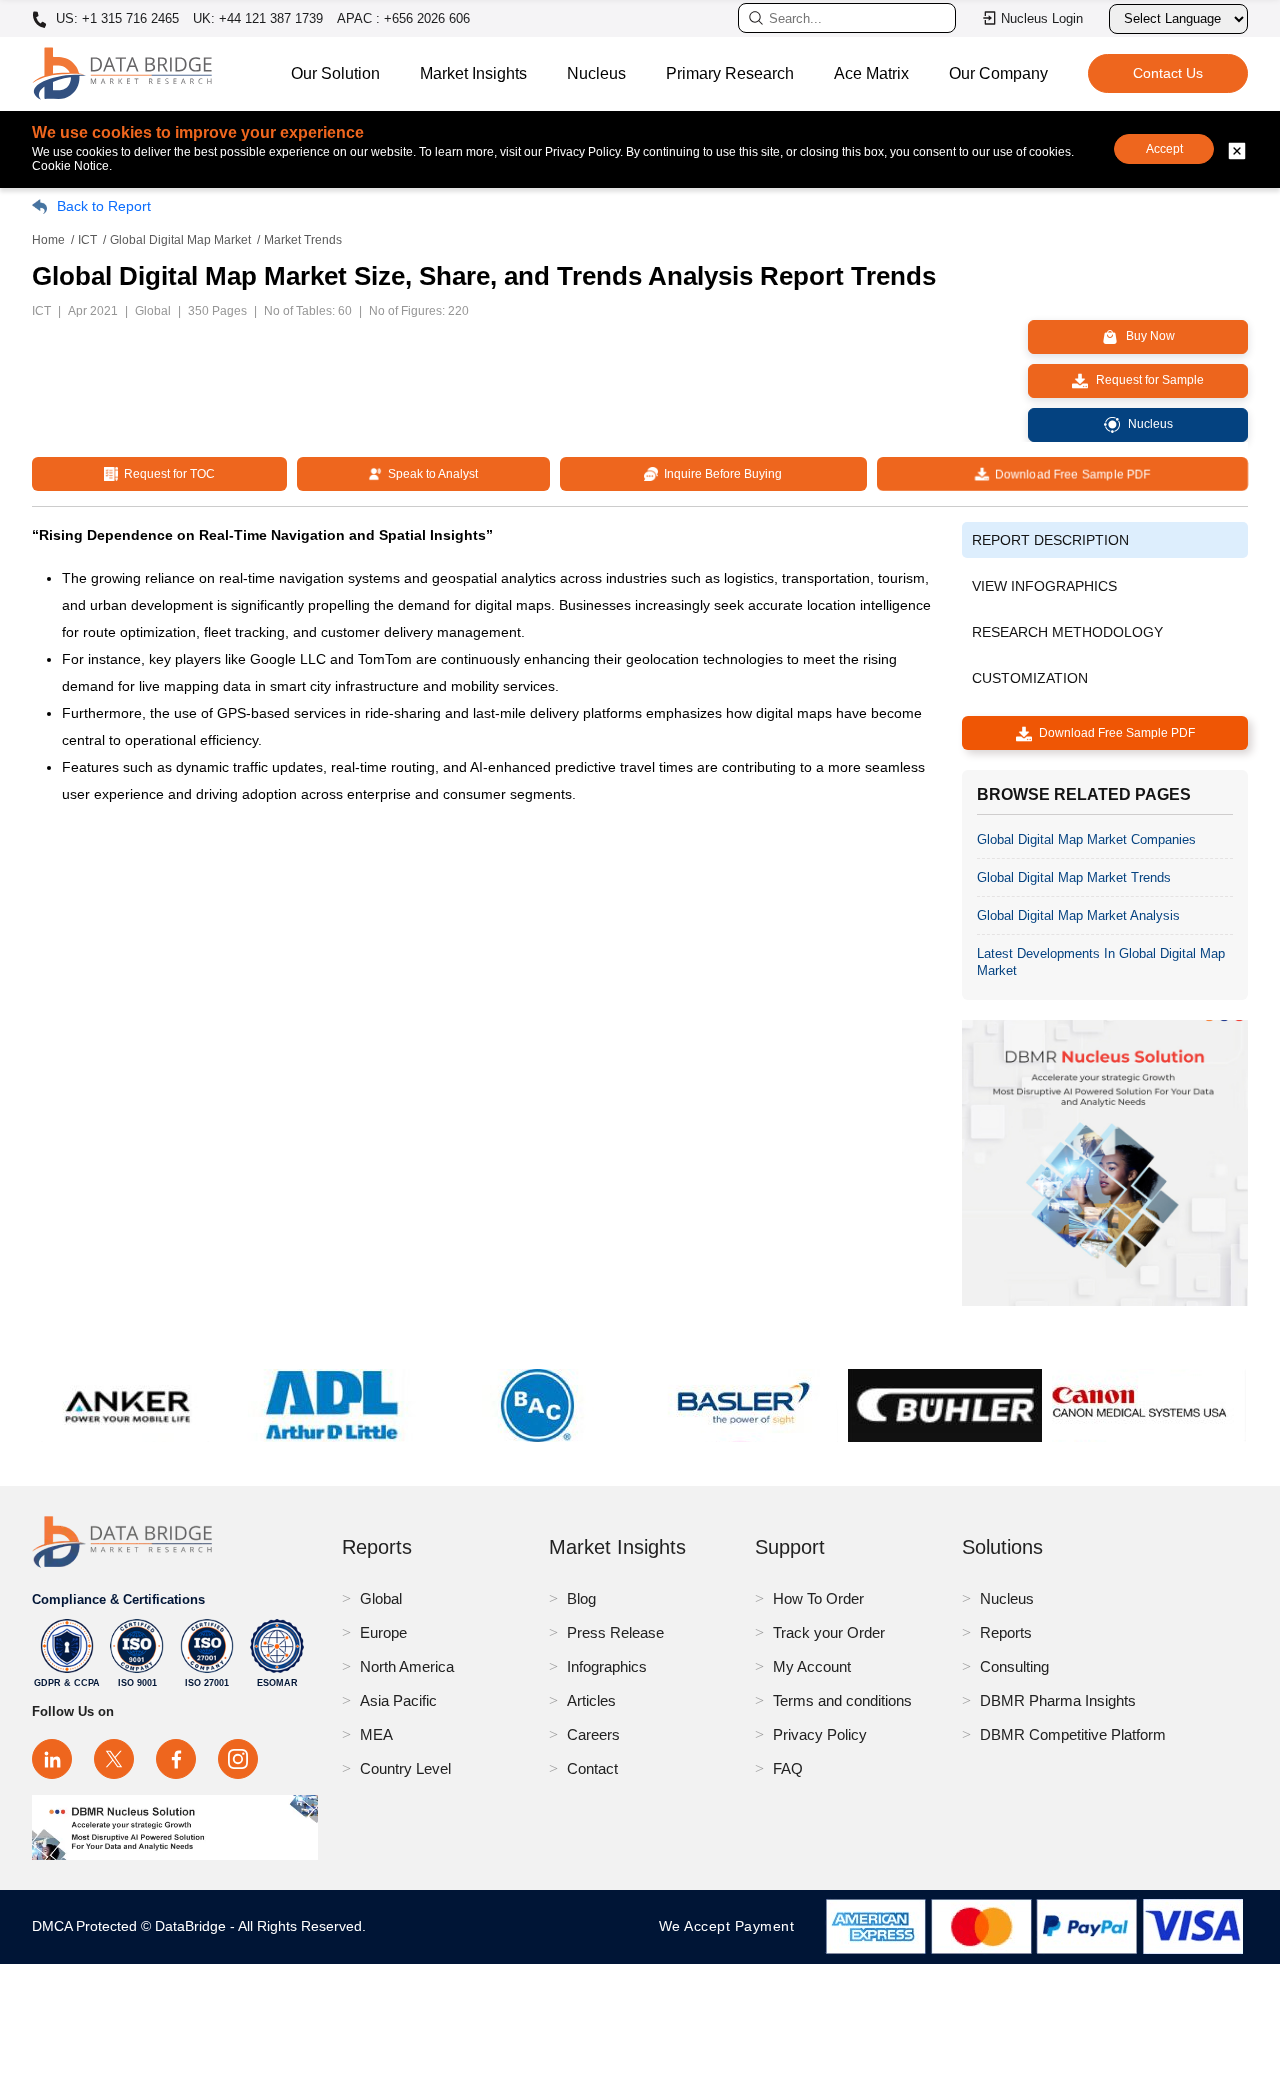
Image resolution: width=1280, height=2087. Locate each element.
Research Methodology (1067, 632)
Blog (581, 1598)
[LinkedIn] (52, 1759)
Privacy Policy (820, 1734)
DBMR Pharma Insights (1058, 1700)
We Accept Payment (731, 1926)
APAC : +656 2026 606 (403, 18)
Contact (592, 1768)
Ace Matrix (871, 73)
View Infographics (1044, 586)
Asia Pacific (398, 1700)
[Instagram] (238, 1759)
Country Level (405, 1768)
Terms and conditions (842, 1700)
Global (381, 1598)
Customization (1030, 678)
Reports (1006, 1632)
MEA (376, 1734)
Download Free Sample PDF (1069, 474)
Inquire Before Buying (720, 474)
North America (407, 1666)
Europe (383, 1632)
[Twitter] (114, 1759)
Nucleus (596, 73)
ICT (87, 240)
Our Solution (335, 73)
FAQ (788, 1768)
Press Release (615, 1632)
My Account (812, 1666)
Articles (591, 1700)
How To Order (818, 1598)
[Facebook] (176, 1759)
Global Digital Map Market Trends (1074, 877)
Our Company (998, 73)
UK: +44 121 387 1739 (258, 18)
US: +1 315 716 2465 (115, 19)
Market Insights (473, 73)
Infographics (607, 1666)
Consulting (1014, 1666)
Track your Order (829, 1632)
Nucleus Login (1042, 18)
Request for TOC (166, 474)
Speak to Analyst (430, 474)
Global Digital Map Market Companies (1086, 839)
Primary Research (730, 73)
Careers (593, 1734)
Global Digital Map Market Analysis (1078, 915)
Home (48, 240)
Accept (1164, 149)
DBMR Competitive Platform (1073, 1734)
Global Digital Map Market (180, 240)
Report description (1050, 540)
